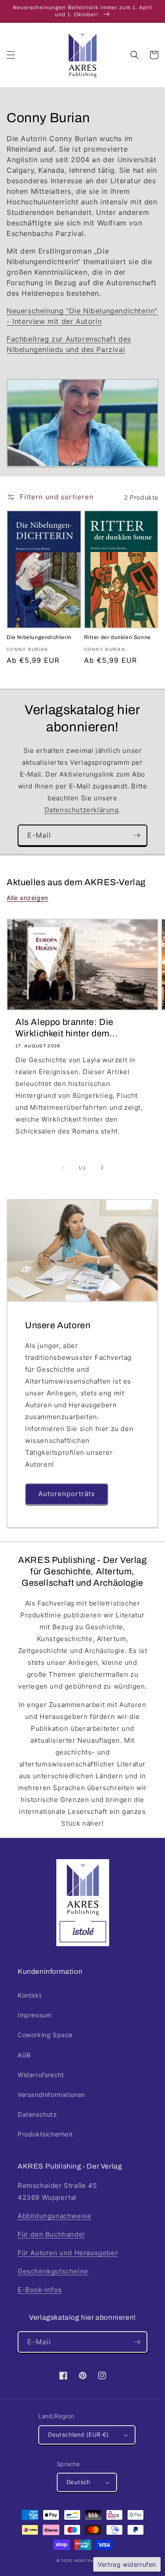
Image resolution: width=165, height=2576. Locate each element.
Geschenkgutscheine (53, 2271)
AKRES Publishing (91, 2561)
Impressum (35, 2015)
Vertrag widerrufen (127, 2564)
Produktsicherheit (45, 2134)
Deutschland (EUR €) (79, 2434)
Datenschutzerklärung (82, 810)
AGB (24, 2055)
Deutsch (79, 2482)
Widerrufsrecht (41, 2075)
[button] (11, 55)
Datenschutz (37, 2114)
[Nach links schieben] (63, 1168)
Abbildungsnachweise (54, 2216)
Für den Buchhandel (51, 2234)
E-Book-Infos (40, 2290)
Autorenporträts (67, 1494)
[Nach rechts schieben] (102, 1168)
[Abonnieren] (137, 835)
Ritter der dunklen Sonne (117, 637)
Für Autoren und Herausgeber (68, 2253)
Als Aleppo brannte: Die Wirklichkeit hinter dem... (67, 1028)
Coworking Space (45, 2035)
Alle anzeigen (27, 898)
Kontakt (29, 1995)
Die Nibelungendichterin (39, 637)
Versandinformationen (51, 2095)
